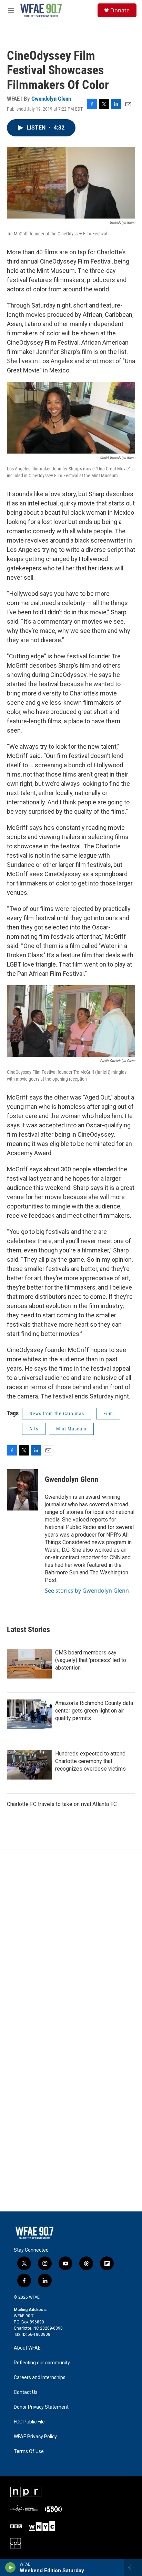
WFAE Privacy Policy (35, 2437)
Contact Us (26, 2392)
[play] (11, 2567)
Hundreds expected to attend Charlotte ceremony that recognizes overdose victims (90, 1761)
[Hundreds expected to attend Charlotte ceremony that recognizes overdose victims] (29, 1765)
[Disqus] (71, 1943)
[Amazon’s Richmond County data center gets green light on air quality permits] (29, 1714)
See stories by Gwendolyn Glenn (87, 1591)
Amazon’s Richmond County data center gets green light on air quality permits (94, 1711)
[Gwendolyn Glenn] (22, 1490)
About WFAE (27, 2348)
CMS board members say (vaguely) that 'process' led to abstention (91, 1660)
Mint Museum (71, 1429)
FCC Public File (29, 2422)
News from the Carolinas (57, 1414)
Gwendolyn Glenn (51, 99)
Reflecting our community (42, 2363)
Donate (120, 10)
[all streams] (133, 2567)
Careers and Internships (40, 2378)
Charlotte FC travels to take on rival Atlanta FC (62, 1804)
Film (108, 1414)
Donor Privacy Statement (41, 2407)
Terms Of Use (29, 2451)
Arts (34, 1429)
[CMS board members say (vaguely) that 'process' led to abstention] (29, 1664)
